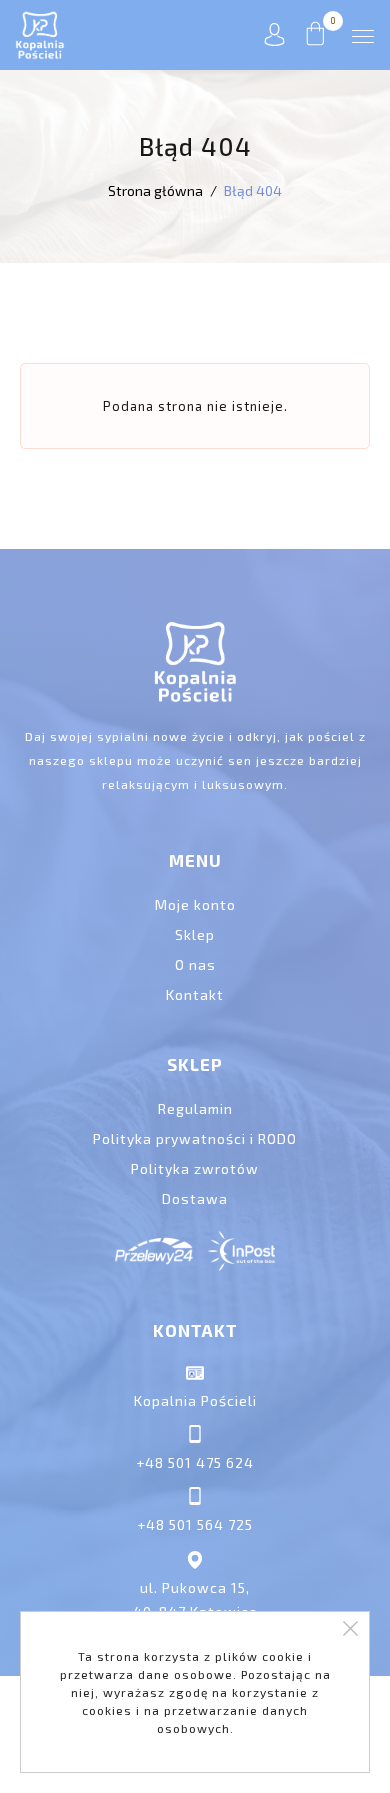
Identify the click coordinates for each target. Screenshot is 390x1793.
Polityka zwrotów (195, 1168)
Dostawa (195, 1198)
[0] (315, 40)
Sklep (195, 934)
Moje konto (195, 904)
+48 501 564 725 (195, 1524)
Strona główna (155, 190)
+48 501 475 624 (195, 1462)
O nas (195, 964)
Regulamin (195, 1108)
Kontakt (195, 994)
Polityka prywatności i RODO (195, 1138)
